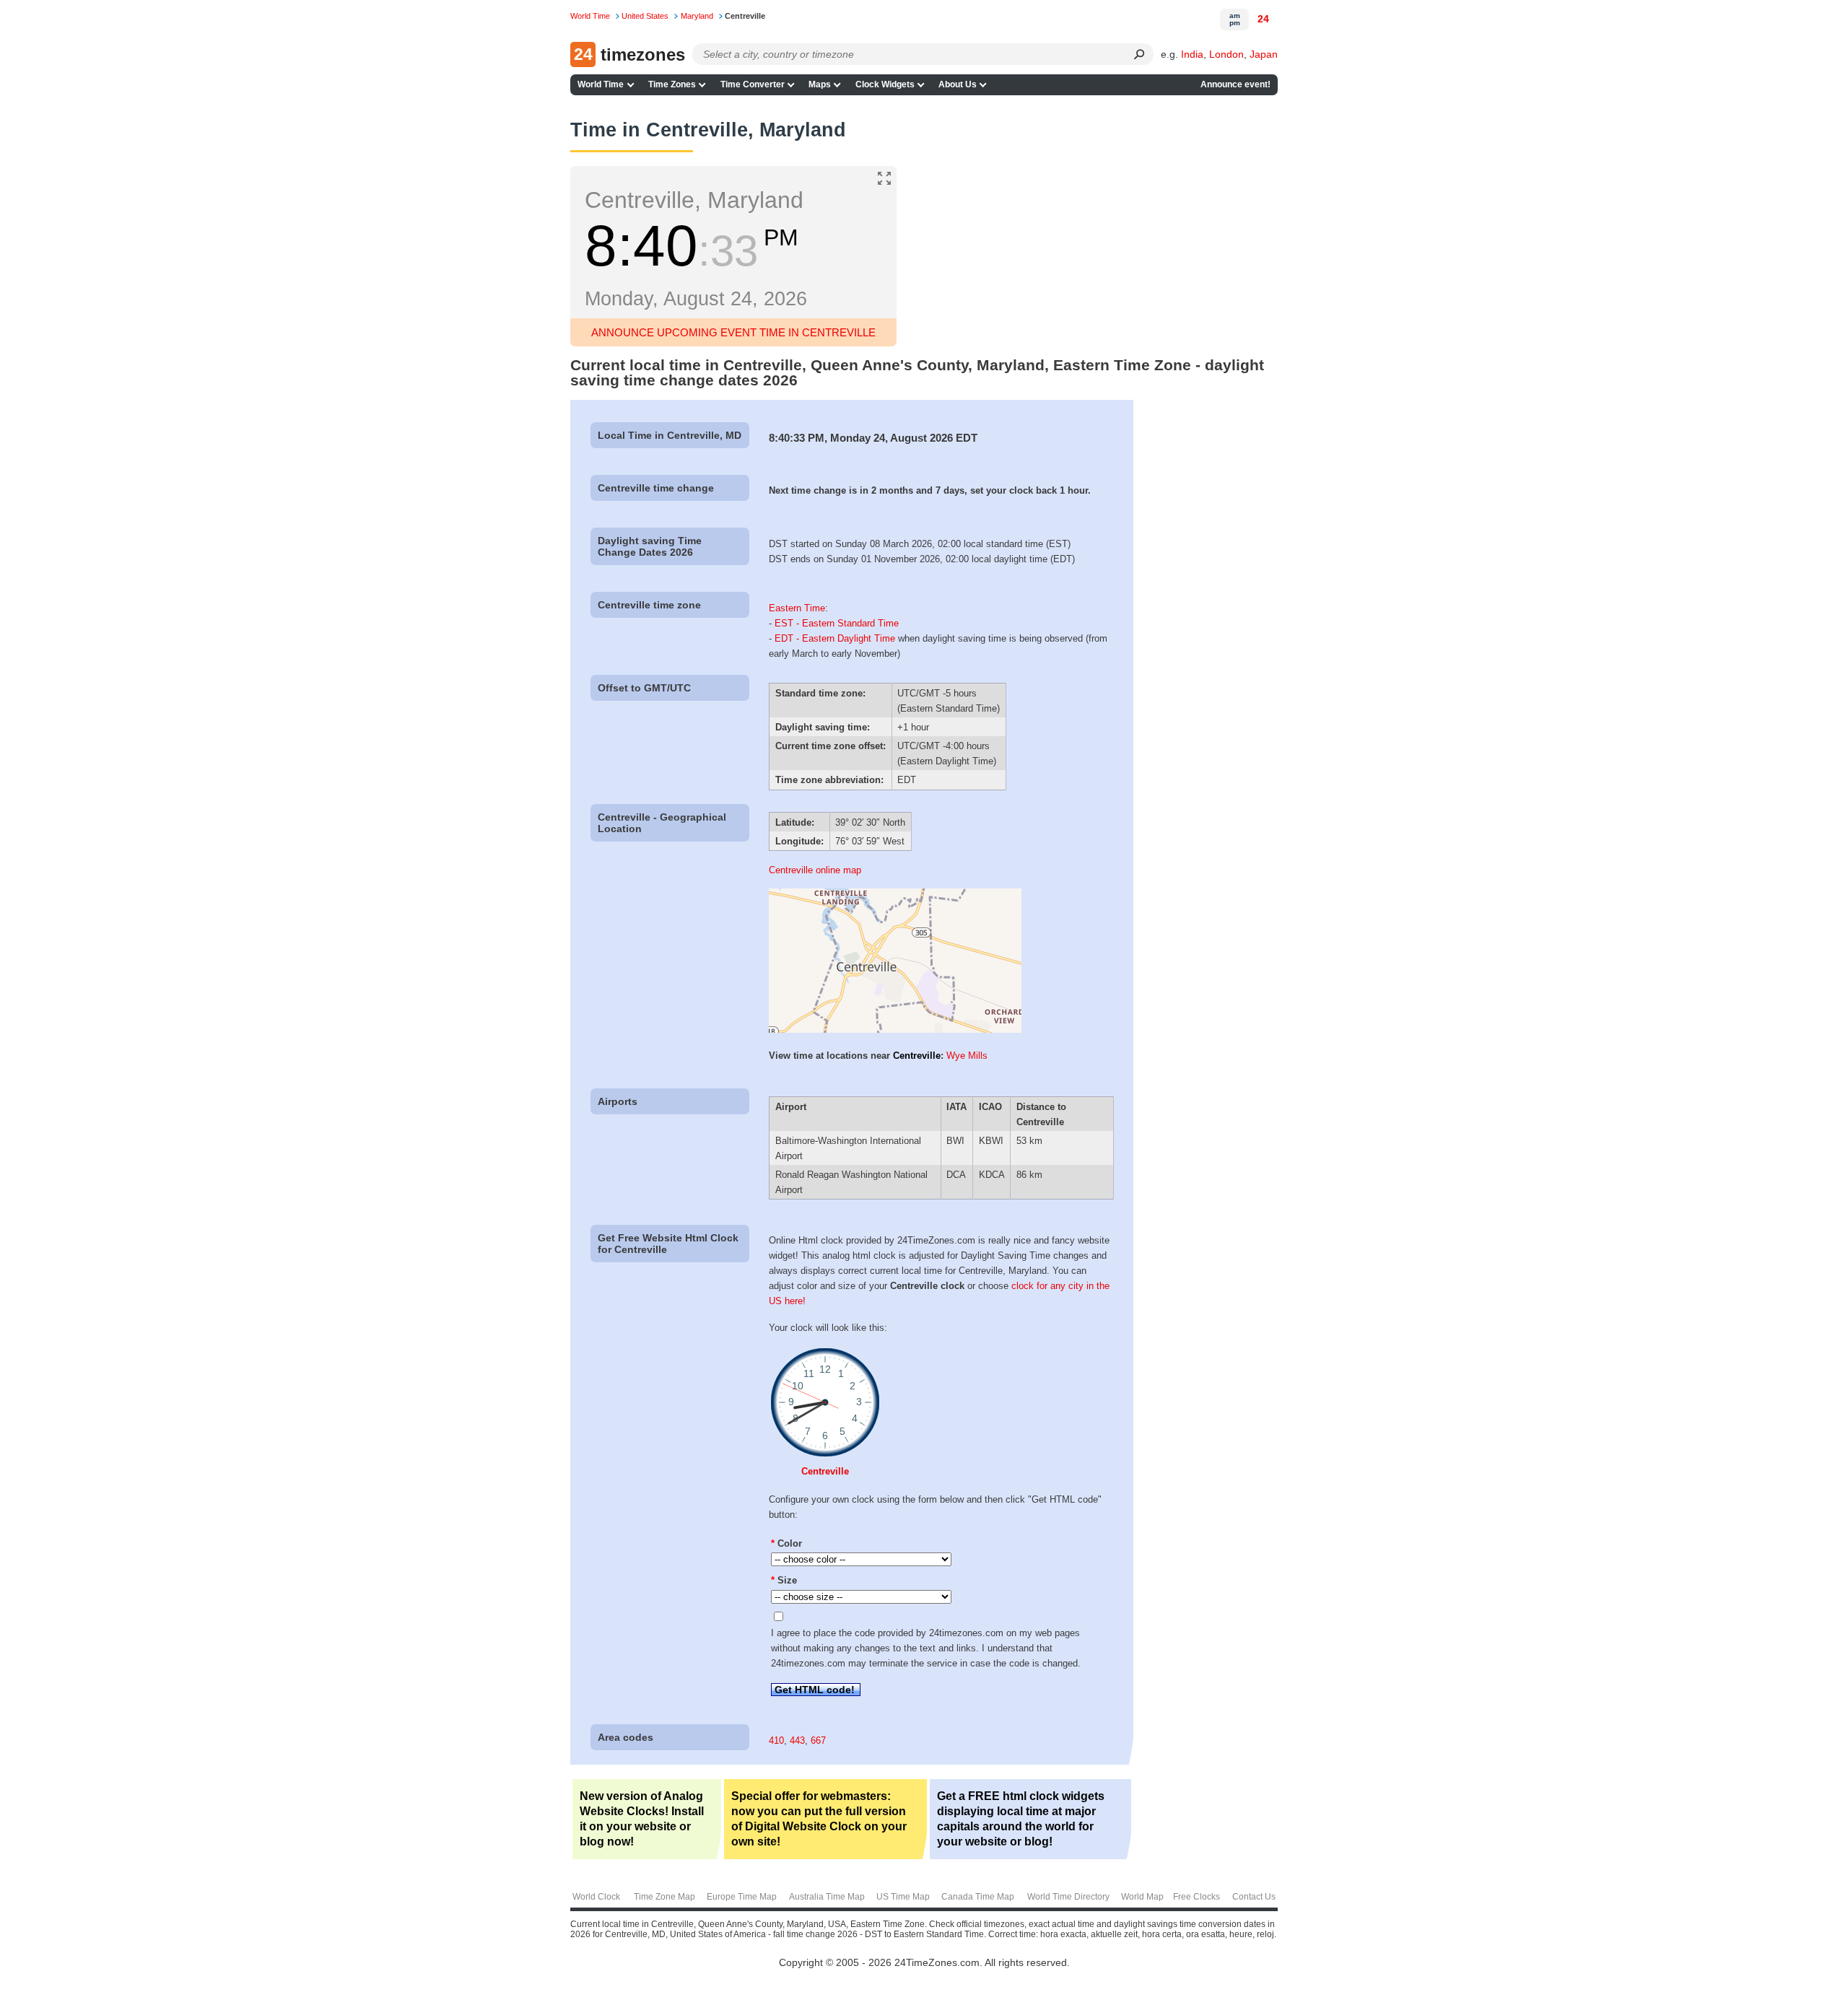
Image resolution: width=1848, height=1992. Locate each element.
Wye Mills (967, 1056)
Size (784, 1580)
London (1226, 54)
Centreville (917, 1056)
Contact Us (1254, 1897)
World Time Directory (1068, 1897)
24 (1263, 19)
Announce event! (1235, 84)
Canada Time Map (978, 1897)
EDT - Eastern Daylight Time (835, 638)
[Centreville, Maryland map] (895, 1030)
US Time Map (903, 1897)
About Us (958, 84)
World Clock (596, 1897)
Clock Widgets (885, 84)
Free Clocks (1197, 1897)
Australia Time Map (827, 1897)
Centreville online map (815, 870)
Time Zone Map (664, 1897)
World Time (601, 84)
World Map (1142, 1897)
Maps (820, 84)
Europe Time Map (742, 1897)
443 (797, 1740)
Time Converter (753, 84)
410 (776, 1740)
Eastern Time (797, 608)
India (1192, 54)
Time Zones (672, 84)
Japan (1264, 54)
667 (818, 1740)
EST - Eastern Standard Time (837, 623)
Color (786, 1543)
